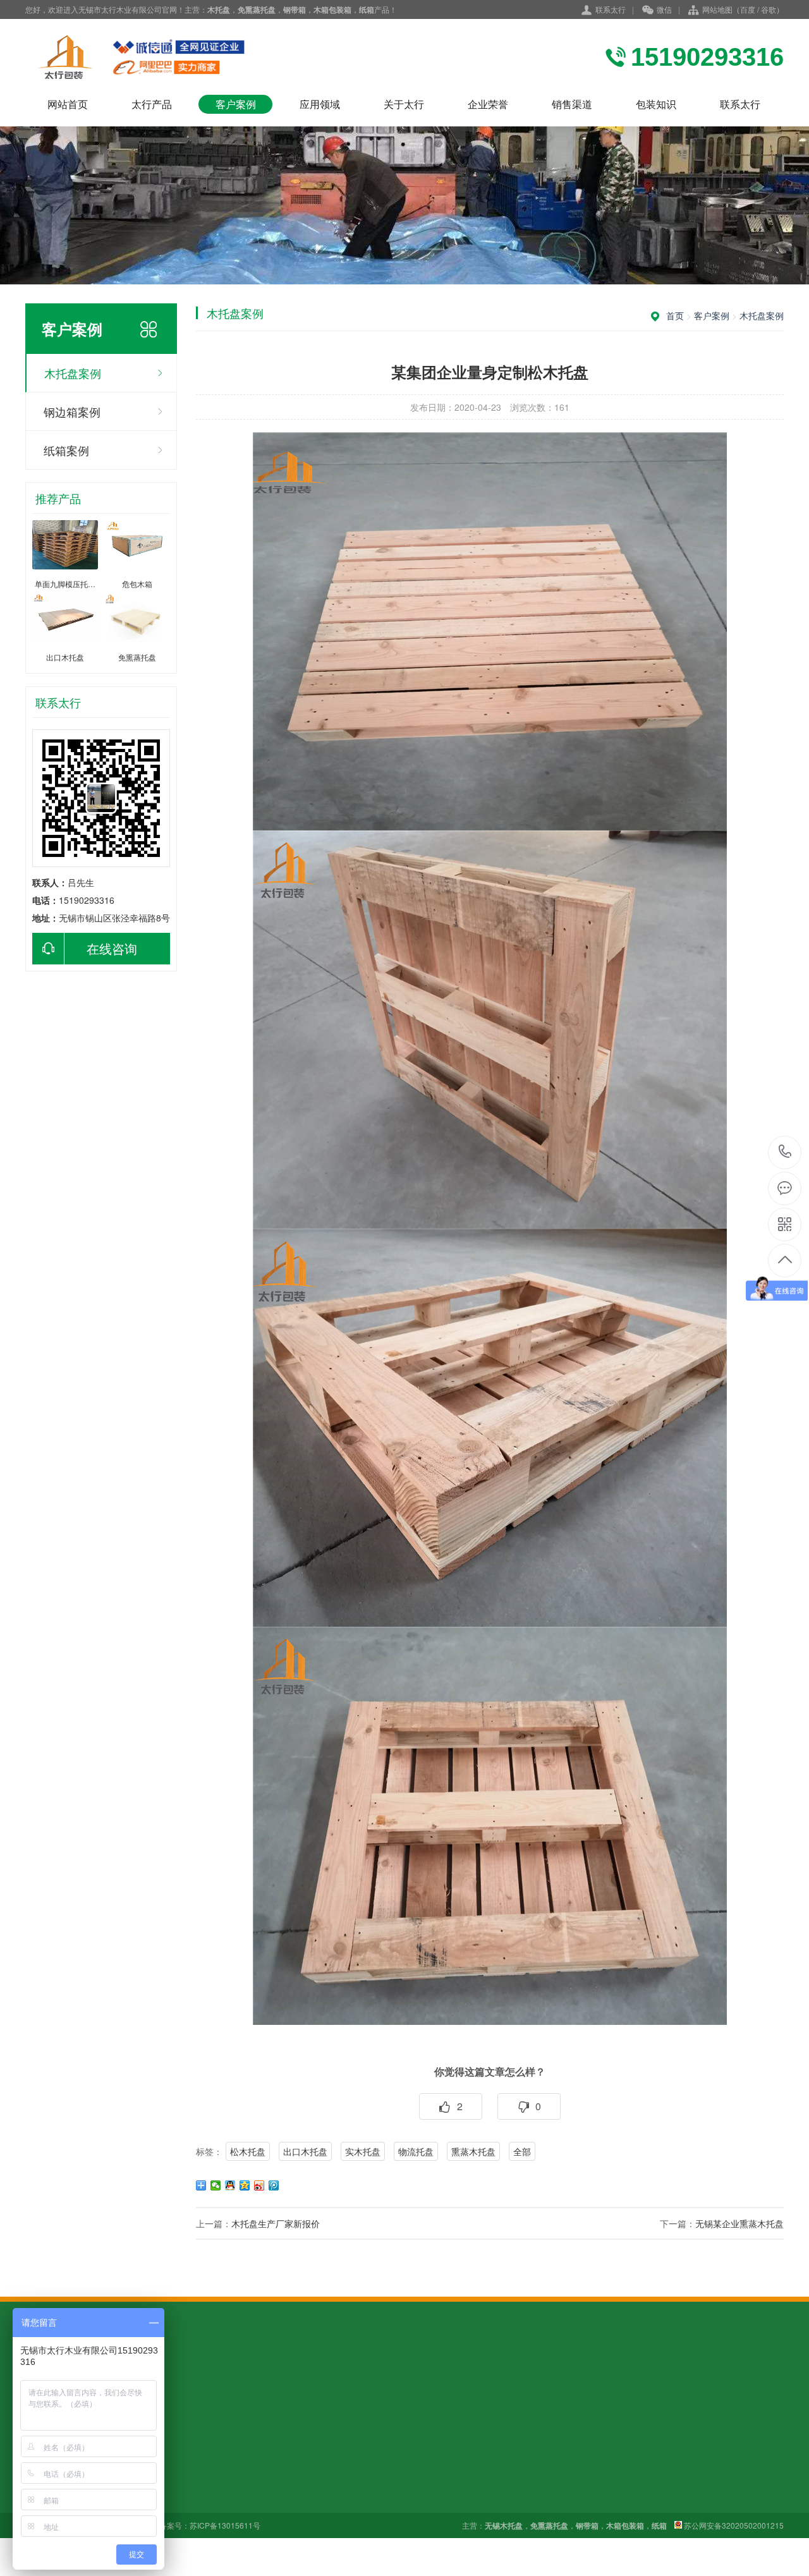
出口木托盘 (305, 2151)
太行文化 (307, 2481)
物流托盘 (416, 2151)
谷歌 (769, 9)
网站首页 (68, 104)
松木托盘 (248, 2151)
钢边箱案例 (72, 411)
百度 (748, 9)
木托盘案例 (73, 373)
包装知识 (656, 104)
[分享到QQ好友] (230, 2185)
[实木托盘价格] (490, 827)
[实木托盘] (490, 1623)
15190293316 (785, 1152)
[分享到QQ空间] (245, 2185)
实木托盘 (363, 2151)
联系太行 (611, 9)
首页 (675, 315)
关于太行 (404, 104)
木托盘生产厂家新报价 (276, 2223)
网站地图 (717, 9)
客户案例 (236, 104)
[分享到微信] (216, 2185)
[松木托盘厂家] (490, 1225)
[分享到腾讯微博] (274, 2185)
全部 (522, 2151)
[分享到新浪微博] (259, 2185)
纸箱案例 (66, 450)
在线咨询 (112, 948)
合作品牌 (307, 2499)
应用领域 (320, 104)
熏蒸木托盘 (473, 2151)
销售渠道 (572, 104)
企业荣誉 (488, 104)
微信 (664, 9)
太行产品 (152, 104)
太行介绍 (307, 2464)
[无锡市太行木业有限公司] (164, 57)
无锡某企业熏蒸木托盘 (739, 2223)
